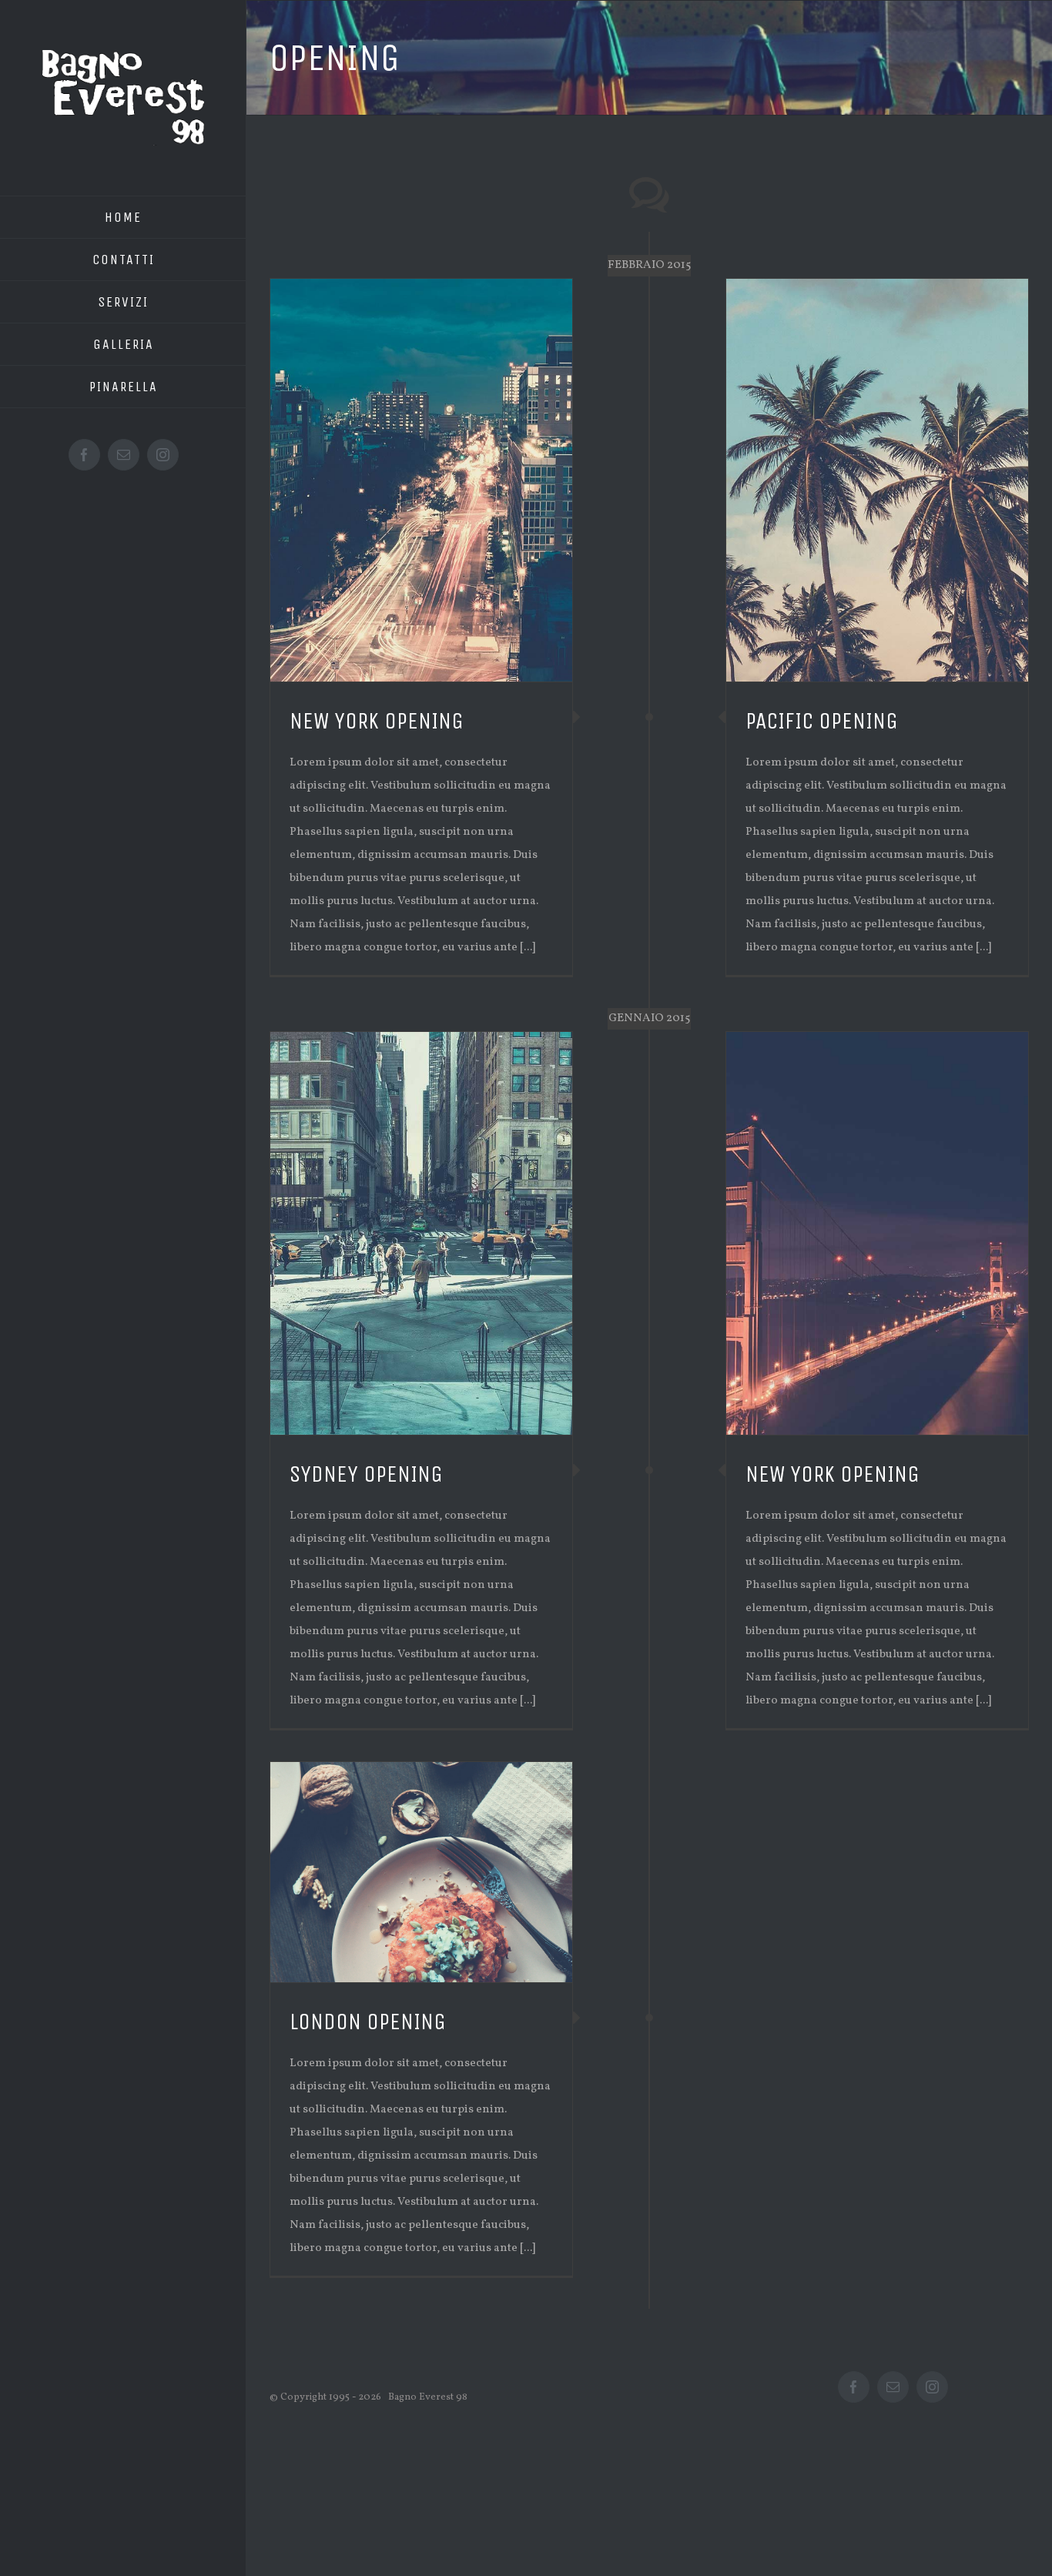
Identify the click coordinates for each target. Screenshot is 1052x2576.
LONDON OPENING (368, 2022)
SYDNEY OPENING (366, 1474)
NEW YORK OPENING (377, 721)
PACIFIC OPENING (822, 721)
